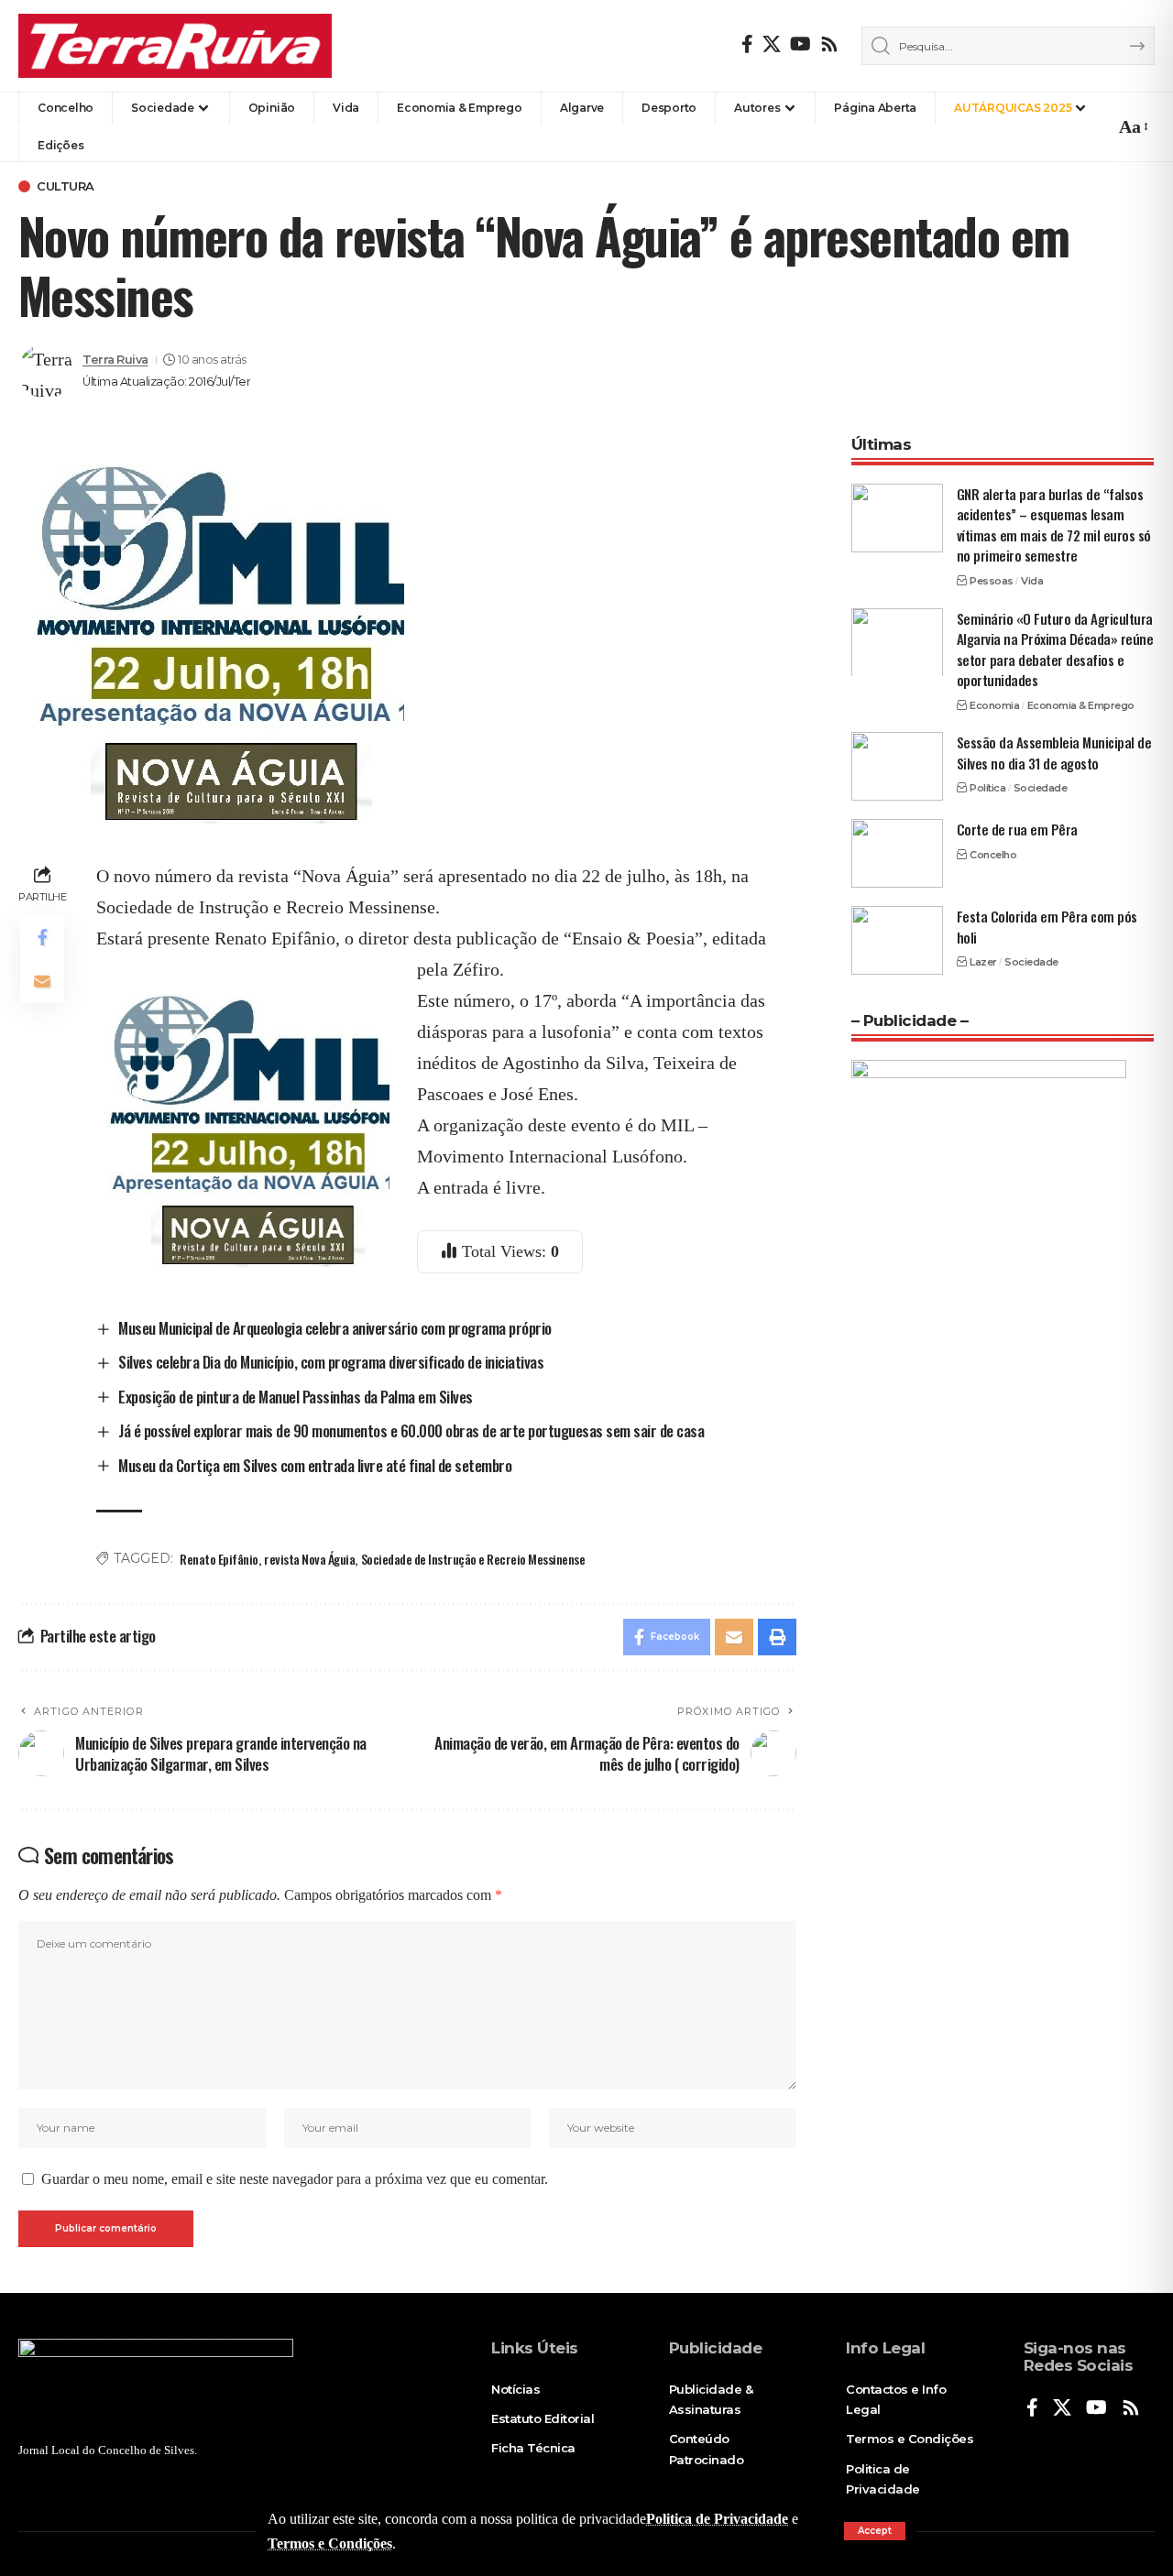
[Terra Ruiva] (175, 46)
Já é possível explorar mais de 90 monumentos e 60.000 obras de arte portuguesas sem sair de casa (411, 1430)
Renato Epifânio (219, 1559)
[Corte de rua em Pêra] (897, 853)
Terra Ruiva (115, 360)
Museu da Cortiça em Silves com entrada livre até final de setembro (315, 1465)
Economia (994, 704)
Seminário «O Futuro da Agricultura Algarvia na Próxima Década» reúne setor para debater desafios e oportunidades (1055, 649)
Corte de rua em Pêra (1017, 829)
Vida (1032, 581)
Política (987, 788)
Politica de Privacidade (717, 2519)
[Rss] (829, 44)
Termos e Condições (330, 2543)
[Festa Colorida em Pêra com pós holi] (897, 940)
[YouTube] (800, 44)
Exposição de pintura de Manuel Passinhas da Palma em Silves (296, 1397)
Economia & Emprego (1081, 704)
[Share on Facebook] (42, 936)
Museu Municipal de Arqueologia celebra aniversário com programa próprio (335, 1328)
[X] (772, 44)
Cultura (66, 186)
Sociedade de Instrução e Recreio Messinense (473, 1559)
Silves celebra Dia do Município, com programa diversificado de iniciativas (331, 1362)
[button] (875, 2531)
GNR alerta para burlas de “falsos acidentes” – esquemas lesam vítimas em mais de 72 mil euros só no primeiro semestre (1054, 525)
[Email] (42, 980)
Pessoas (992, 581)
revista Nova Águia (309, 1559)
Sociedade (1041, 788)
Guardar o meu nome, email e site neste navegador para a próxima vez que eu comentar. (295, 2179)
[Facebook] (747, 44)
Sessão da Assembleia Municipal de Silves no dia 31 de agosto (1054, 753)
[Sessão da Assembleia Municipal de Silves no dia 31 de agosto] (897, 766)
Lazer (983, 962)
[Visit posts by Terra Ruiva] (46, 371)
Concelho (993, 854)
